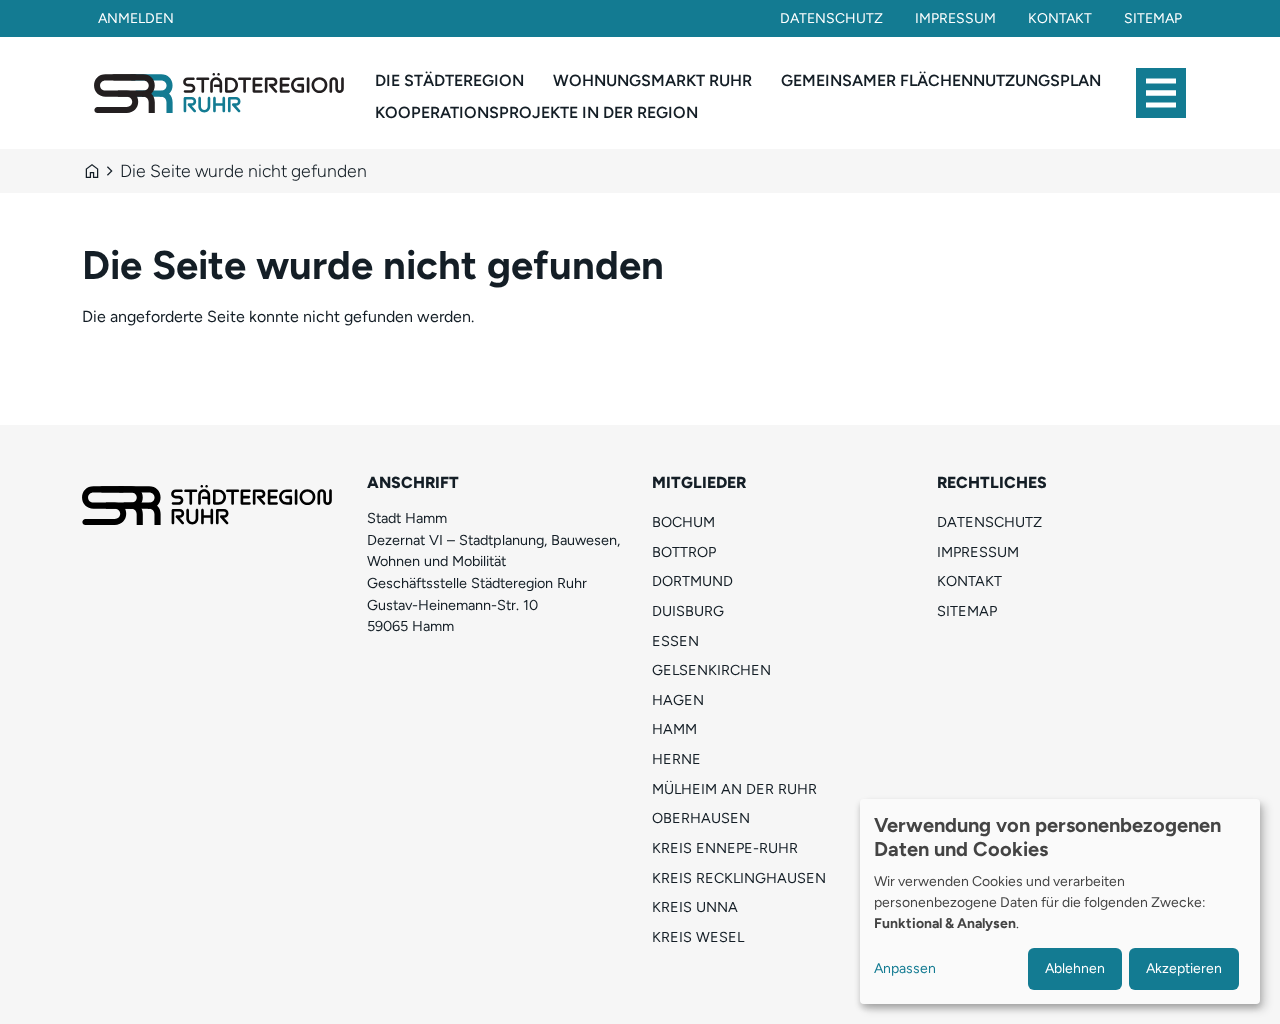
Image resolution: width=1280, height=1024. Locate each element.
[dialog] (1060, 901)
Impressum (955, 18)
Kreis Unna (695, 907)
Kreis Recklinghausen (739, 878)
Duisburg (688, 611)
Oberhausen (701, 818)
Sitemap (1153, 18)
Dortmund (692, 581)
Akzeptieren (1184, 968)
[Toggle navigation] (1161, 93)
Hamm (674, 729)
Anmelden (136, 18)
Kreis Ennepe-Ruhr (725, 848)
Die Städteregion (449, 80)
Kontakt (1060, 18)
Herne (676, 759)
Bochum (683, 522)
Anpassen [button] (905, 968)
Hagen (678, 700)
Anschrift (413, 482)
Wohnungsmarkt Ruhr (652, 80)
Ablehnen (1075, 968)
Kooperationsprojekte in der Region (536, 112)
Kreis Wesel (698, 937)
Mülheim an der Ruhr (734, 789)
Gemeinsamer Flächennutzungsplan (941, 80)
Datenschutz (831, 18)
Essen (675, 641)
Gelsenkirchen (711, 670)
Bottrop (684, 552)
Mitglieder (699, 482)
